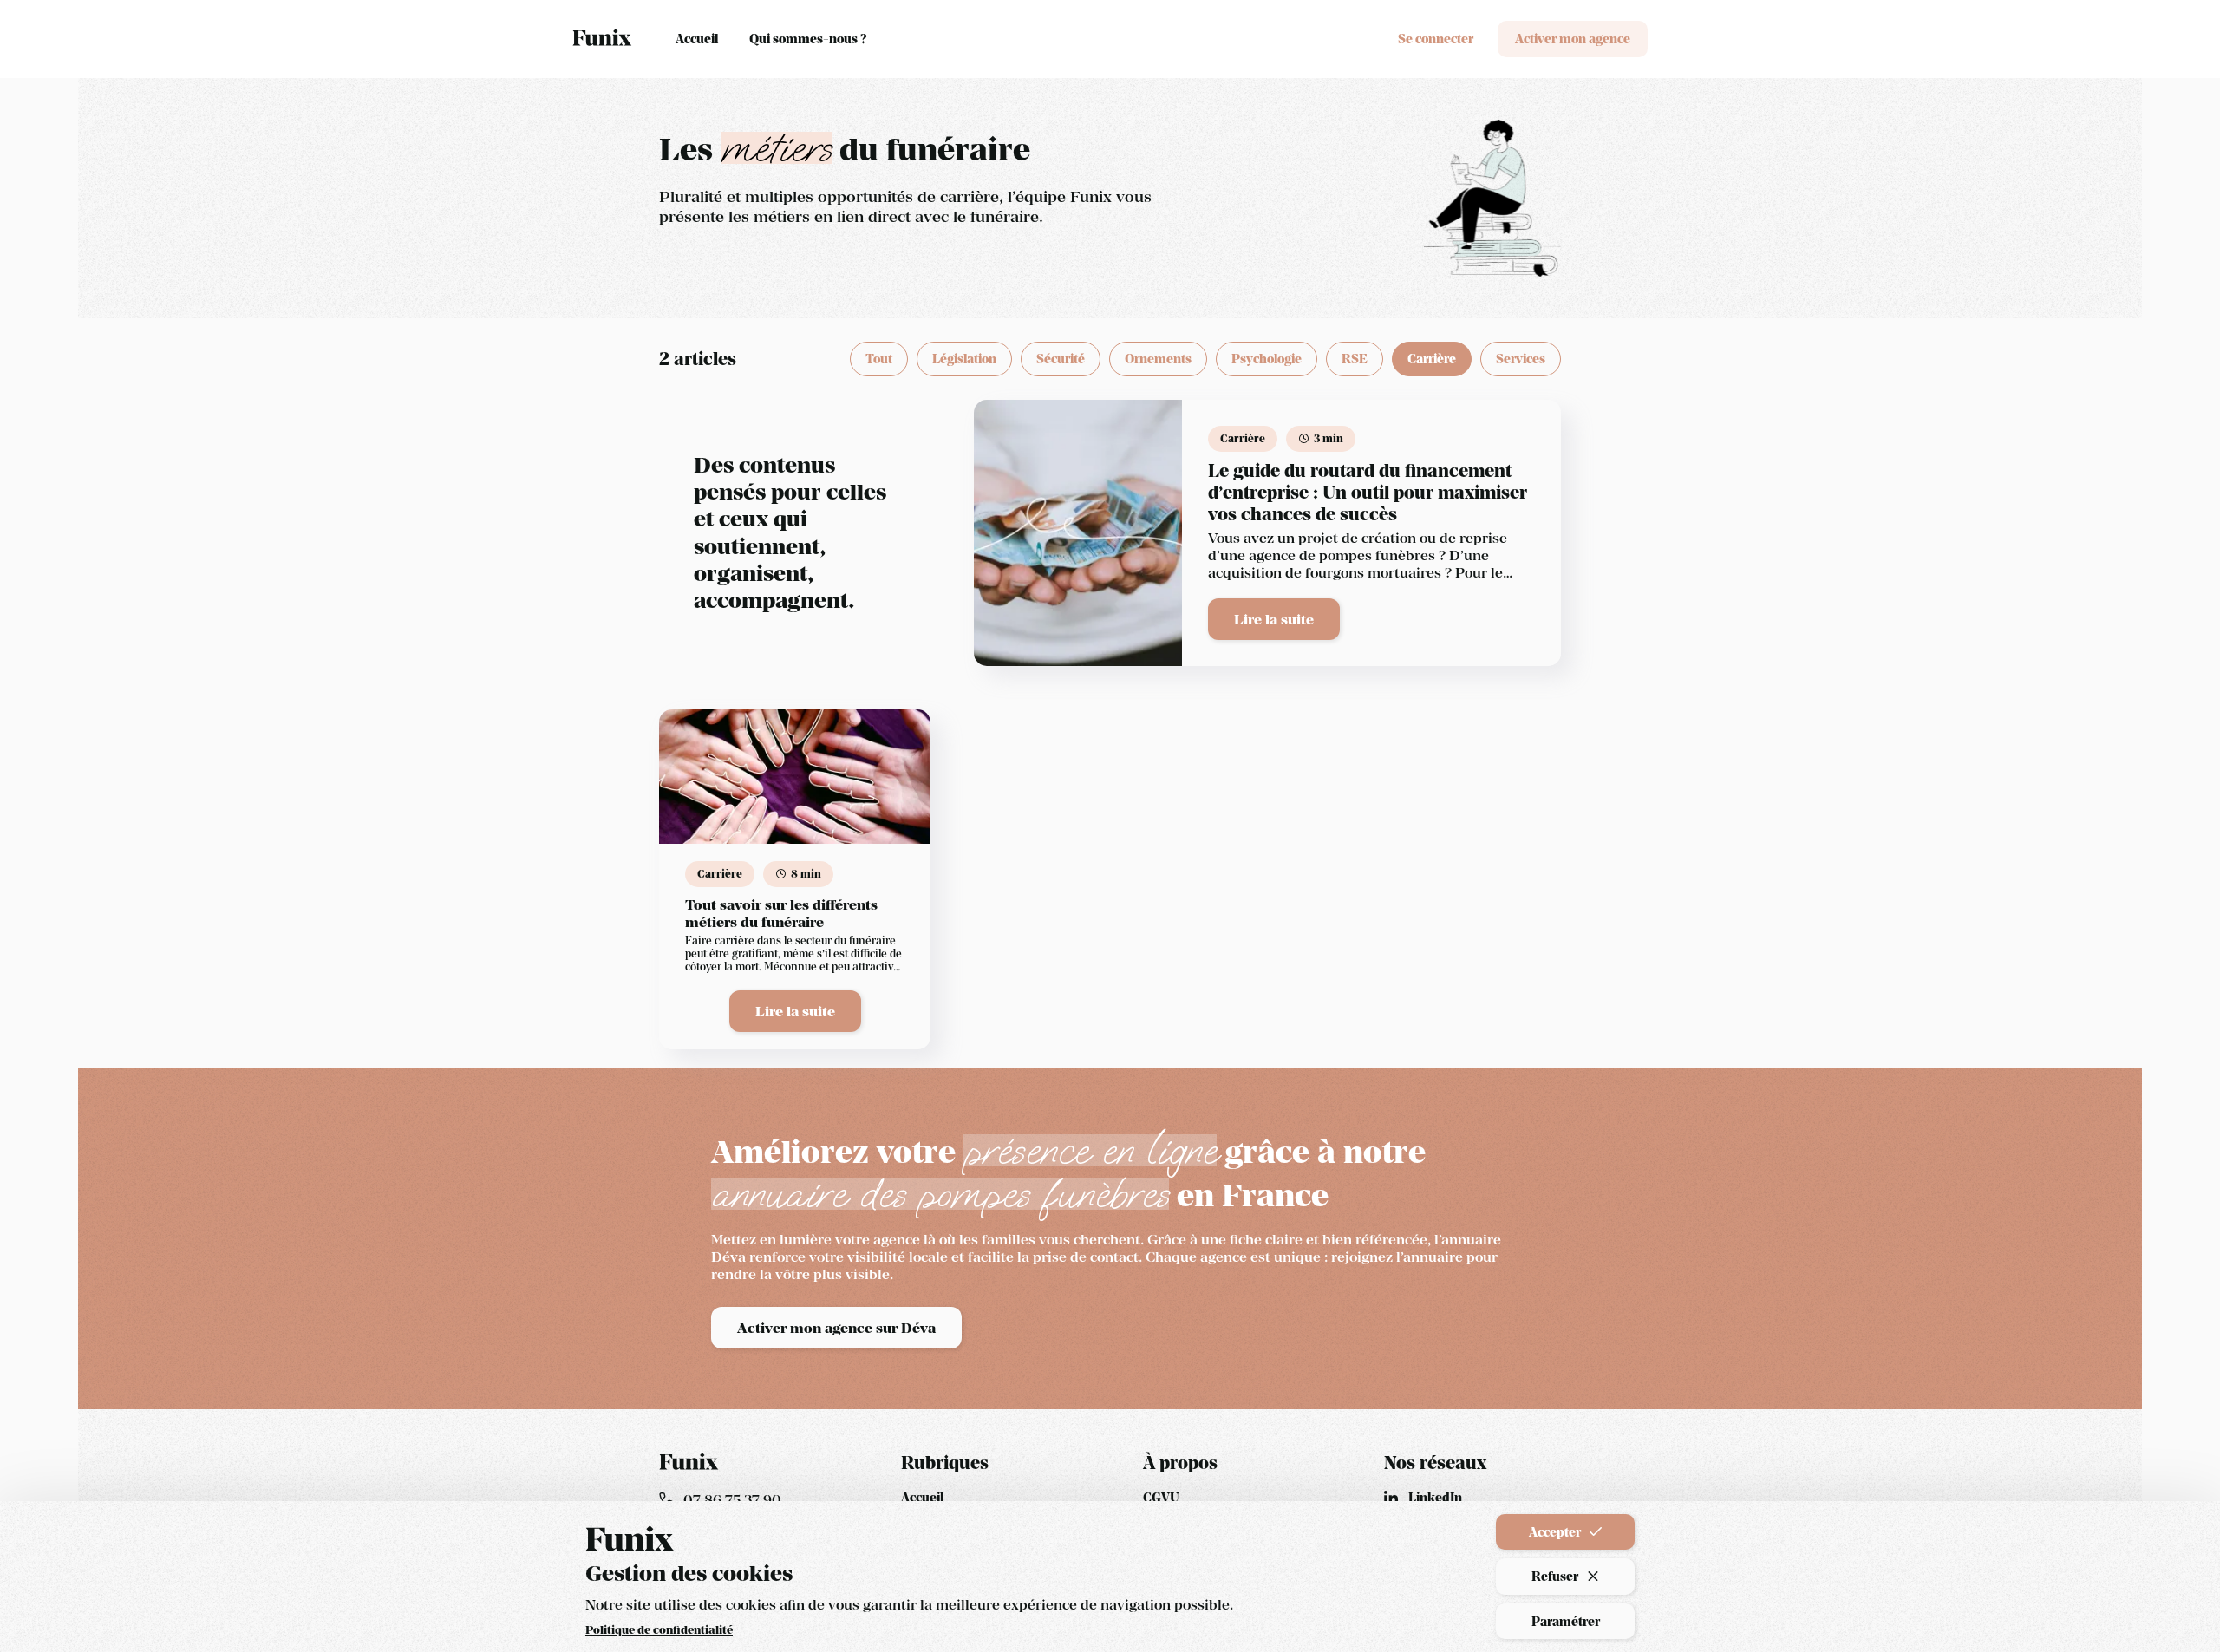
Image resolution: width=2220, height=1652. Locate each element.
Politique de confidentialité (659, 1630)
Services (1521, 359)
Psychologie (1267, 359)
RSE (1355, 359)
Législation (964, 359)
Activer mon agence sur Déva (836, 1328)
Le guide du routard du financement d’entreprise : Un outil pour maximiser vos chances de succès (1368, 493)
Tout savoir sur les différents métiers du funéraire (781, 913)
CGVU (1161, 1497)
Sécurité (1061, 359)
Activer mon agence (1573, 39)
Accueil (697, 39)
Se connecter (1436, 39)
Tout (879, 359)
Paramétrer (1566, 1621)
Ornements (1158, 359)
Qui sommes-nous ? (808, 39)
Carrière (1432, 359)
